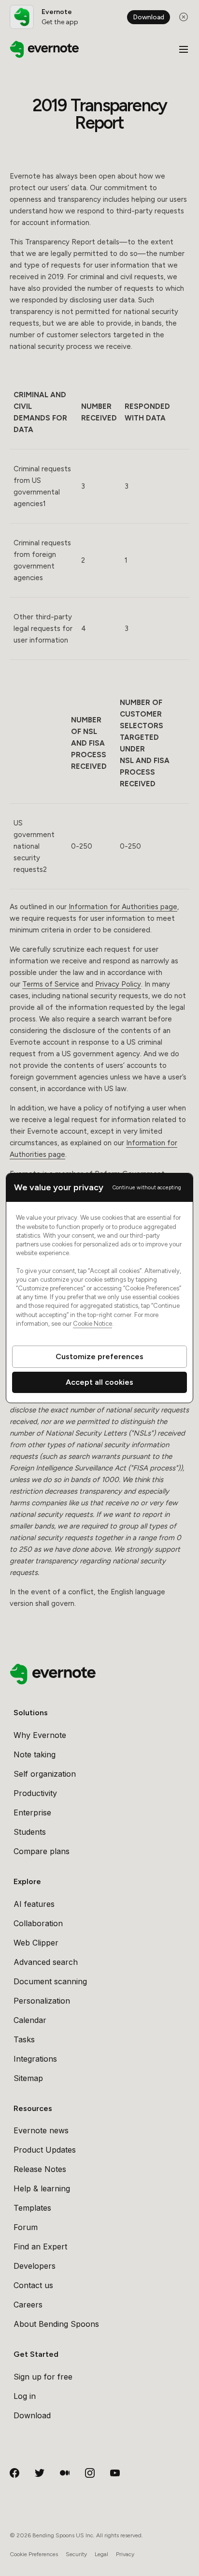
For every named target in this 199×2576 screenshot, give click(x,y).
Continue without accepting (147, 1188)
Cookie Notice (92, 1324)
